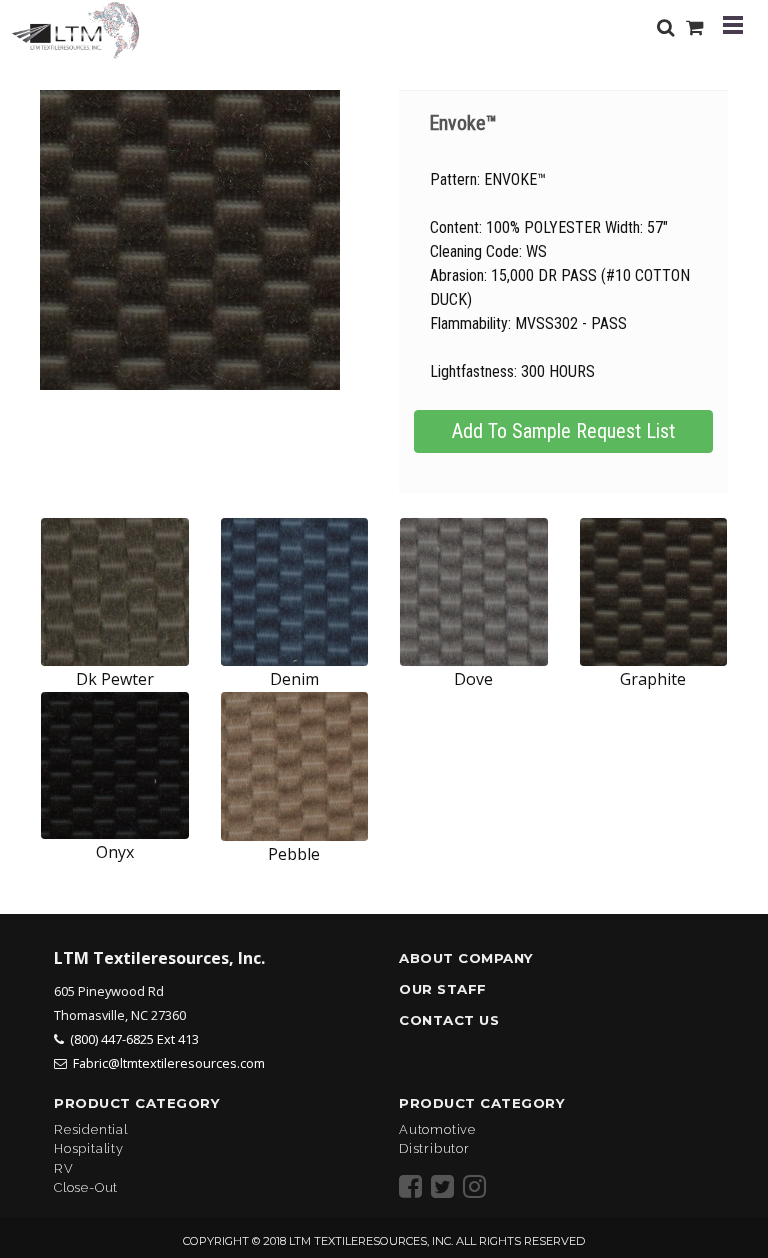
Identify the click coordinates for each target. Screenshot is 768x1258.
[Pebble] (295, 767)
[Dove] (474, 592)
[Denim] (295, 592)
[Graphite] (654, 592)
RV (64, 1168)
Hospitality (89, 1148)
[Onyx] (115, 766)
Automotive (437, 1129)
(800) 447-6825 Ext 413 (134, 1039)
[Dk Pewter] (115, 592)
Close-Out (86, 1187)
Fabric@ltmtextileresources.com (169, 1063)
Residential (91, 1129)
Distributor (434, 1148)
